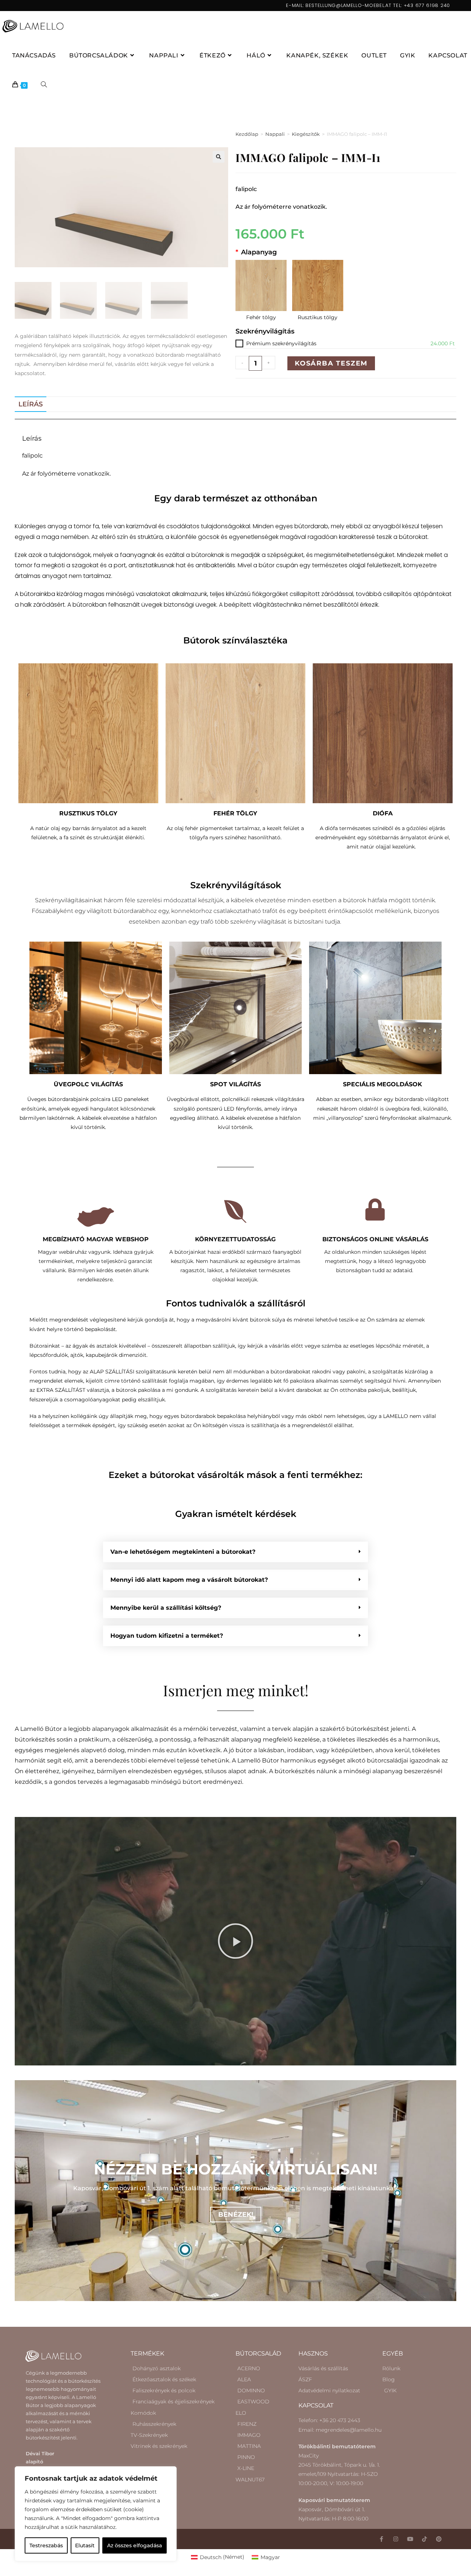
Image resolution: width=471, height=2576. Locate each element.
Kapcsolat (316, 2405)
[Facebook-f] (381, 2539)
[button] (219, 157)
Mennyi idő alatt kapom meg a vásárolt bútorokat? (189, 1580)
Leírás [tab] (31, 404)
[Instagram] (396, 2539)
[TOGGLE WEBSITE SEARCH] (44, 85)
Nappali (275, 134)
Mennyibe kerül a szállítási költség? (166, 1608)
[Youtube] (410, 2539)
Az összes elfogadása (134, 2545)
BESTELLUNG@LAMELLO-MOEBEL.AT (348, 5)
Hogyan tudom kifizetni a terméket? (167, 1636)
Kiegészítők (306, 134)
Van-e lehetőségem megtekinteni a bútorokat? (183, 1552)
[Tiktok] (424, 2539)
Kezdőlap (247, 134)
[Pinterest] (439, 2539)
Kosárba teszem (331, 363)
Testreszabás (46, 2545)
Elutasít (85, 2545)
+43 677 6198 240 (427, 5)
